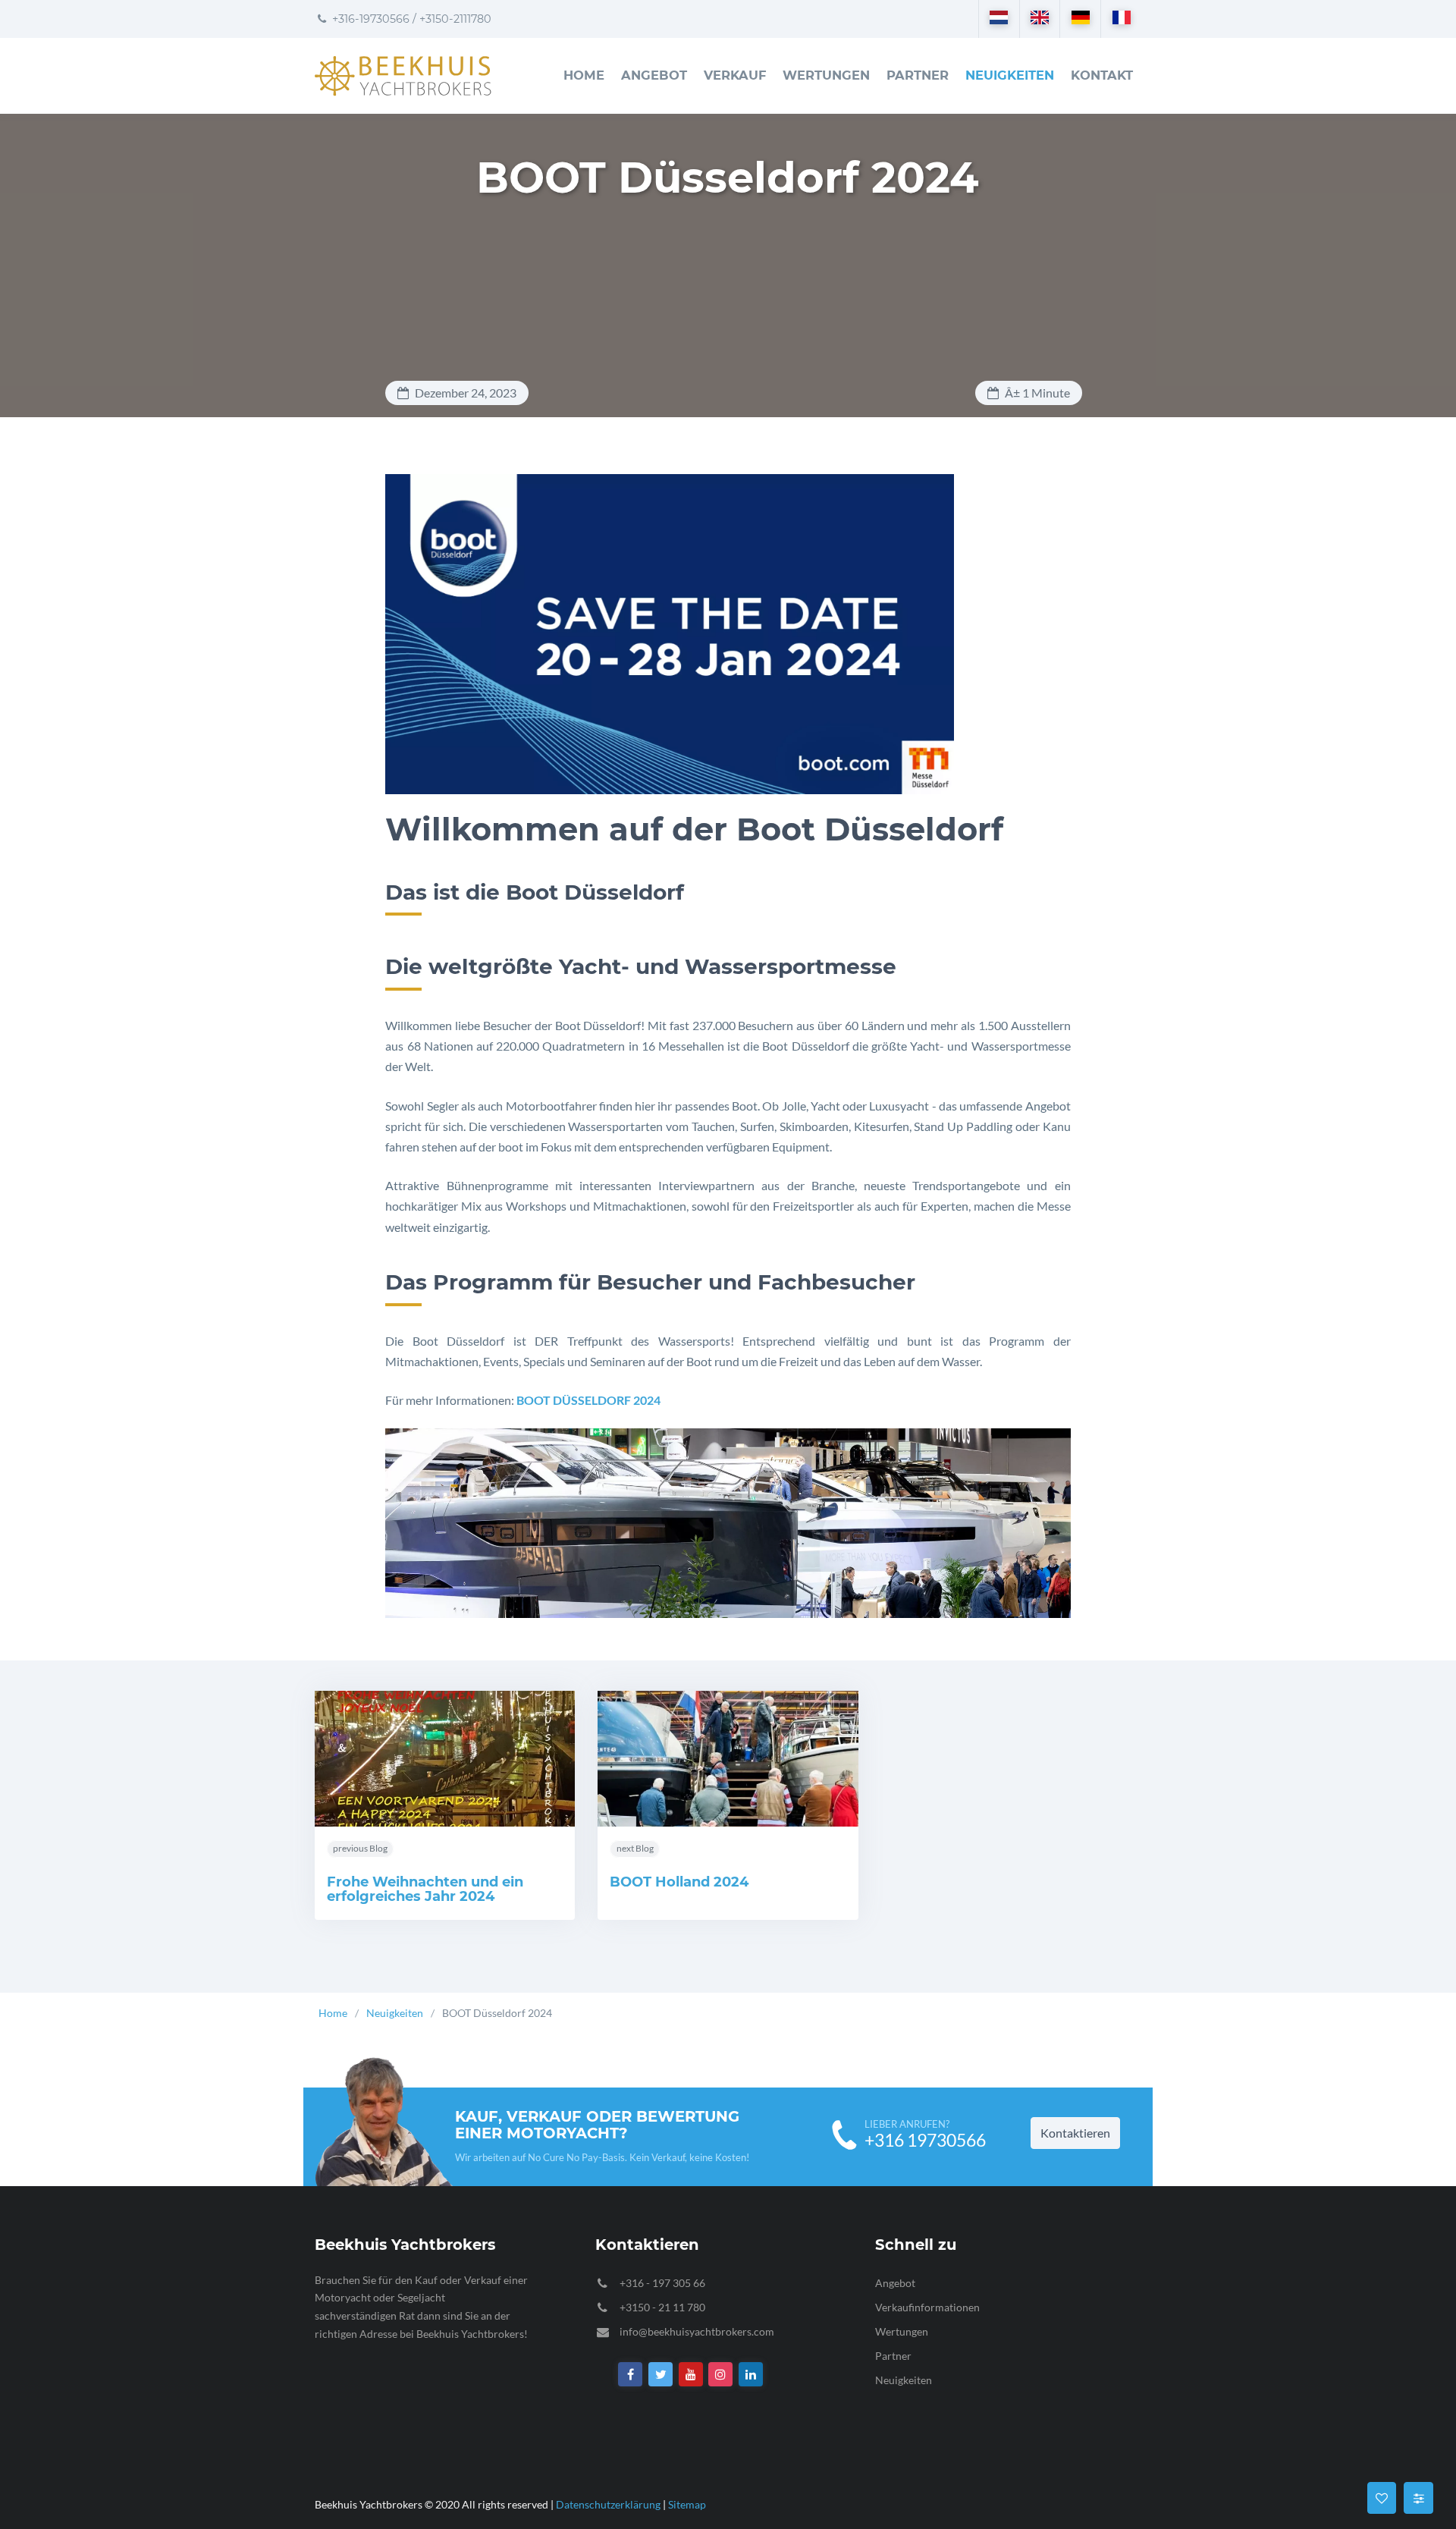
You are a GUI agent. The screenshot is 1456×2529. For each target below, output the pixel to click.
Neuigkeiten (1010, 75)
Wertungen (826, 75)
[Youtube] (691, 2375)
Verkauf (735, 75)
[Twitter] (661, 2375)
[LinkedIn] (751, 2375)
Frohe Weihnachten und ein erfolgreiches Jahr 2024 (425, 1890)
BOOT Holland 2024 (679, 1882)
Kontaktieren (1075, 2133)
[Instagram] (721, 2375)
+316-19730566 (369, 19)
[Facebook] (631, 2375)
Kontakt (1102, 75)
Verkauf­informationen (927, 2307)
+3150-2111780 (455, 19)
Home (584, 75)
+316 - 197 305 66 (662, 2283)
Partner (918, 75)
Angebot (654, 75)
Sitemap (687, 2504)
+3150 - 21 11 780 (662, 2307)
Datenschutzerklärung (608, 2504)
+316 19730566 (925, 2140)
